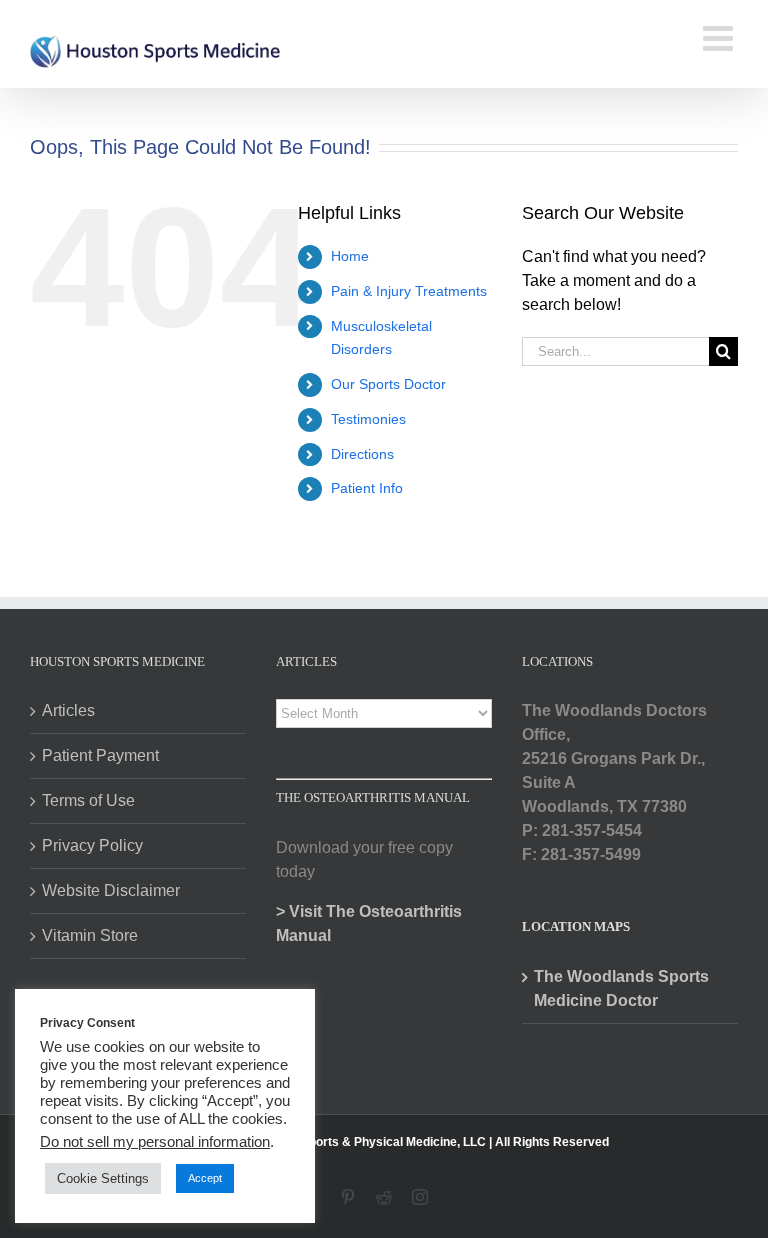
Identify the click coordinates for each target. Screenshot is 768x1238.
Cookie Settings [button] (103, 1178)
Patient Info (367, 488)
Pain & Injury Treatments (409, 291)
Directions (362, 454)
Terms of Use (88, 800)
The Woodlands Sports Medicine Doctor (621, 988)
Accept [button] (205, 1178)
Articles (68, 710)
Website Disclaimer (111, 890)
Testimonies (368, 419)
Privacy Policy (92, 845)
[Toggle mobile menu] (720, 37)
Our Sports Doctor (388, 384)
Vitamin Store (90, 935)
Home (350, 256)
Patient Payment (100, 755)
